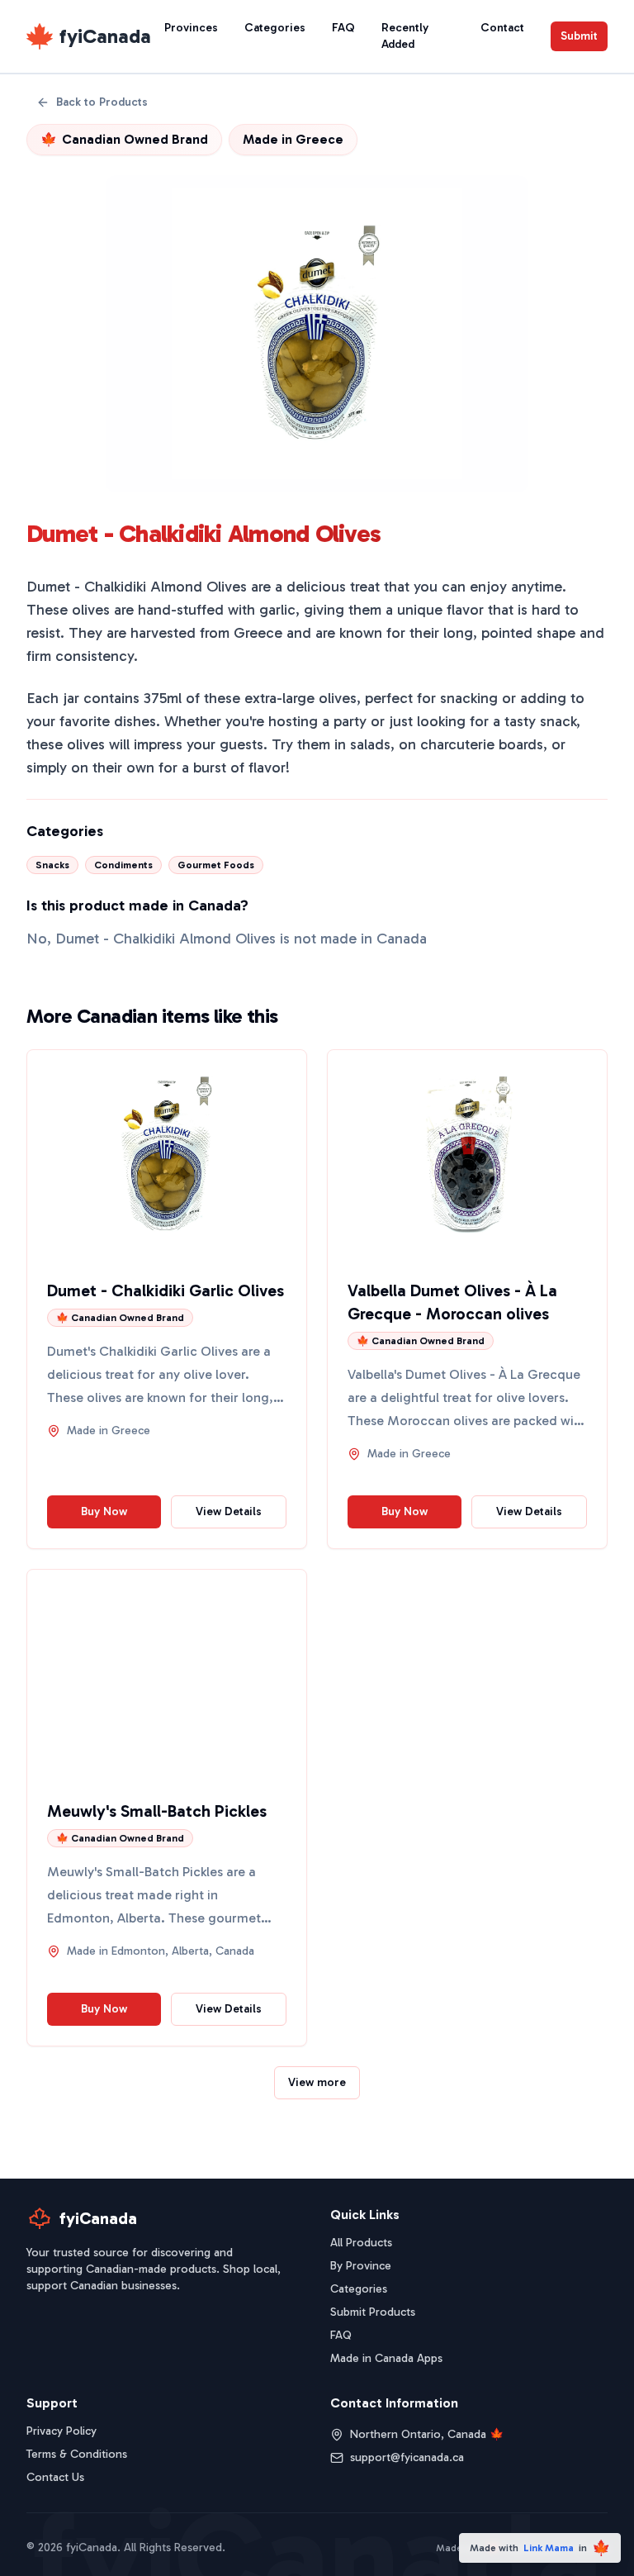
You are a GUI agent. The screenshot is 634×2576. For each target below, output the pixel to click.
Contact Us (55, 2477)
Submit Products (373, 2312)
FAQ (343, 28)
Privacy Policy (62, 2431)
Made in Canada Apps (386, 2358)
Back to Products (102, 102)
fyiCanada (105, 36)
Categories (275, 28)
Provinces (191, 28)
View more (317, 2082)
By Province (361, 2266)
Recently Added (405, 36)
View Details (229, 1511)
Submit (579, 36)
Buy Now (104, 1511)
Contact (502, 28)
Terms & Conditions (77, 2454)
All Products (361, 2243)
